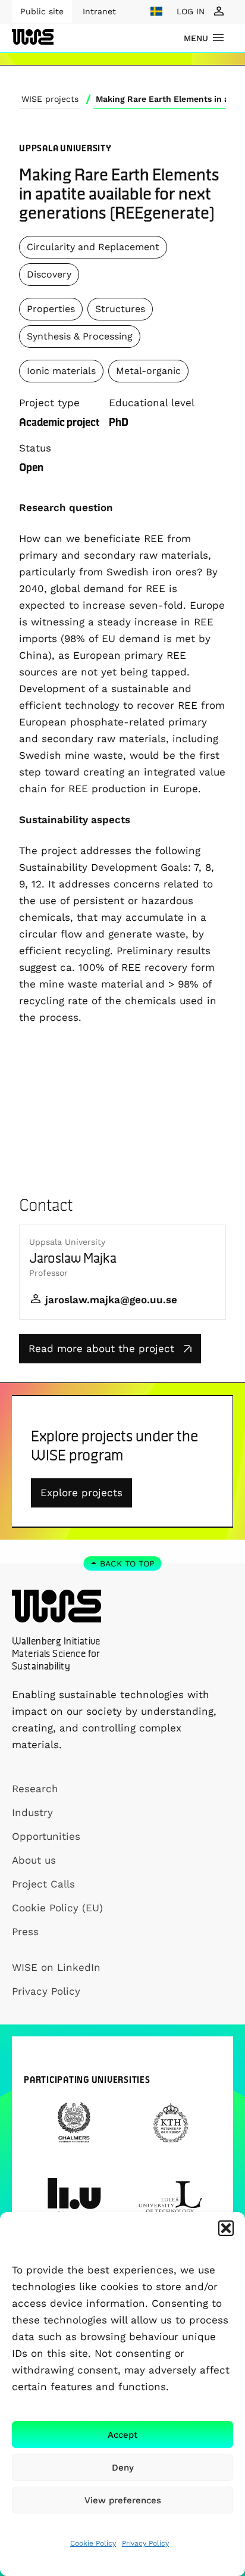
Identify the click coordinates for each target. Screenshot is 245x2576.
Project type (49, 403)
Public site (42, 11)
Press (25, 1932)
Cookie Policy (93, 2543)
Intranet (99, 11)
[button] (226, 2228)
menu (196, 38)
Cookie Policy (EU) (57, 1908)
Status (35, 448)
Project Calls (43, 1884)
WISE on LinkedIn (56, 1967)
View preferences (123, 2500)
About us (34, 1860)
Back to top (127, 1563)
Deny (123, 2468)
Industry (32, 1812)
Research (35, 1789)
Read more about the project (101, 1348)
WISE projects (50, 99)
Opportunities (46, 1836)
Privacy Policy (145, 2543)
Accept (122, 2435)
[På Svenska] (156, 11)
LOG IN (191, 11)
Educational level (152, 403)
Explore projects (81, 1493)
